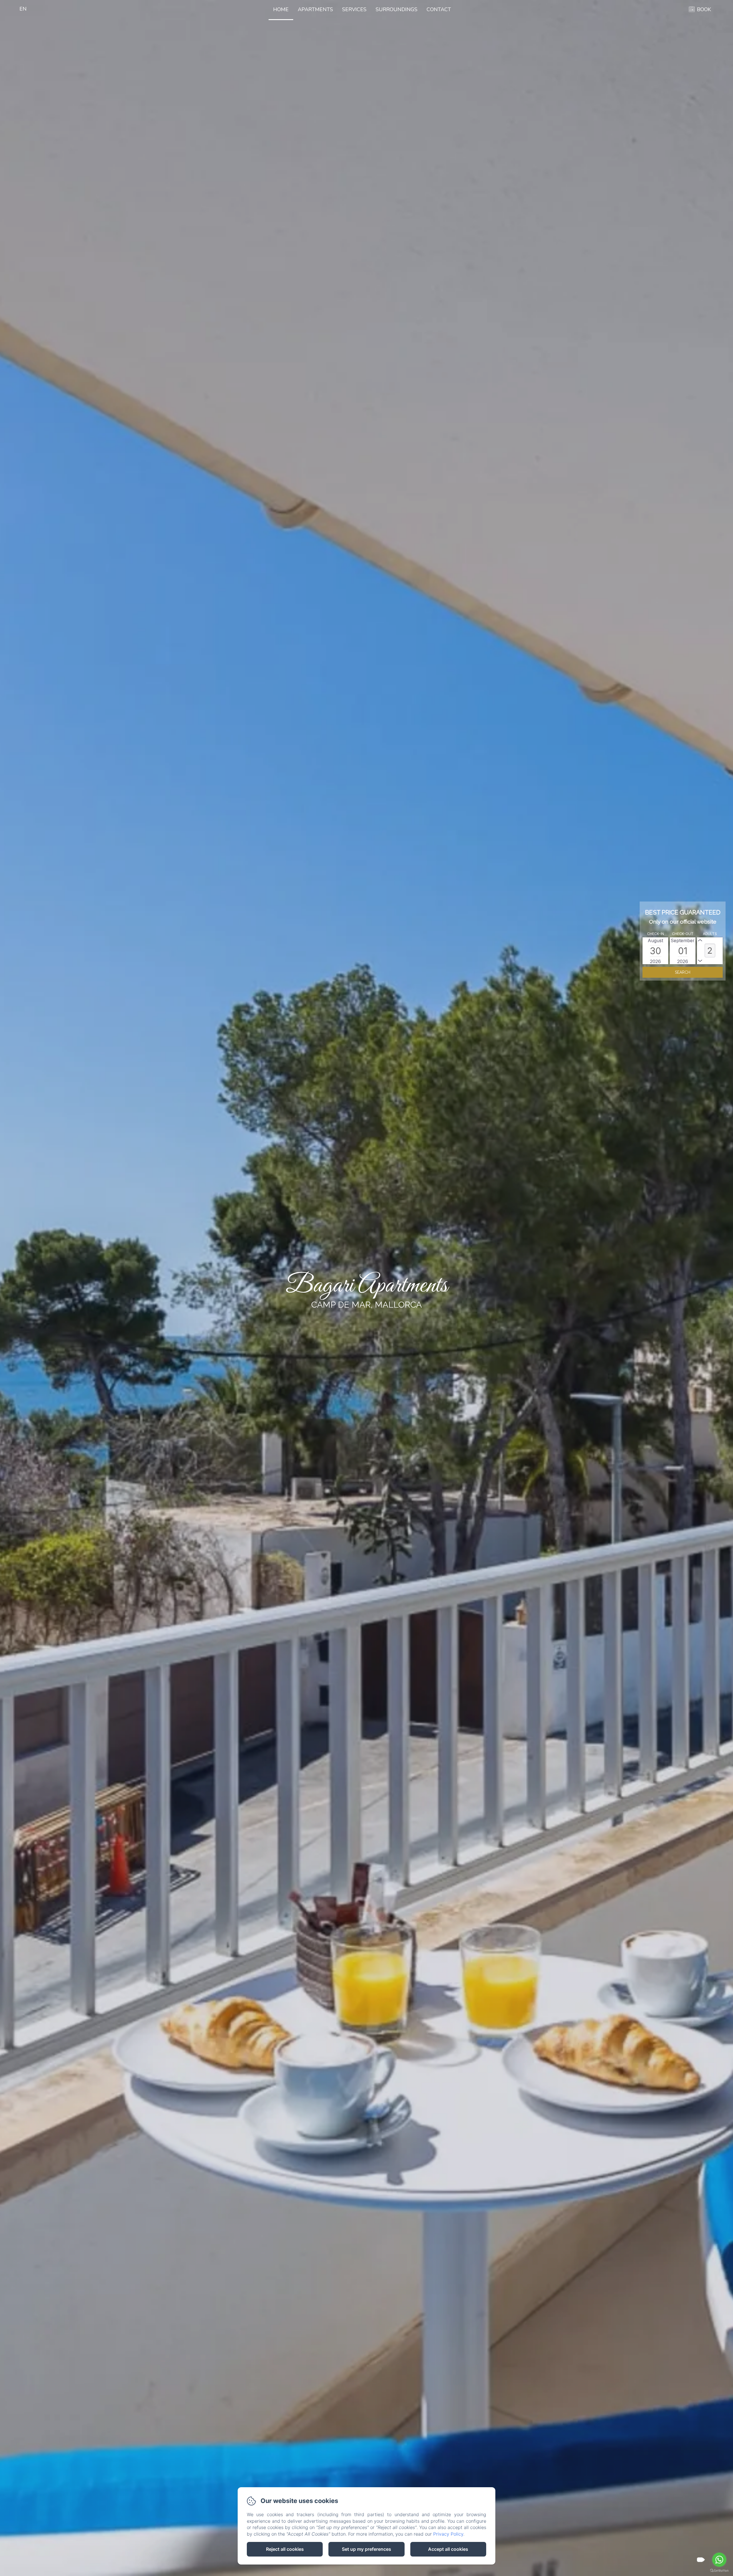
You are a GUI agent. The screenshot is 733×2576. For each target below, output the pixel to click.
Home (281, 9)
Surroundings (397, 9)
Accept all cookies (448, 2549)
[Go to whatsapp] (719, 2560)
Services (354, 9)
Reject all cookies (285, 2549)
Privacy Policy (448, 2534)
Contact (439, 9)
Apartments (315, 9)
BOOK (704, 9)
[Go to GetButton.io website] (719, 2570)
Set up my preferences (366, 2549)
